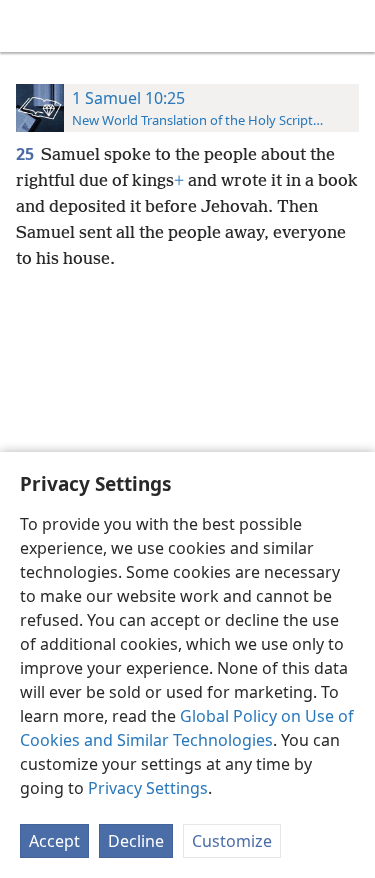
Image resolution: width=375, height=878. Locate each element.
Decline (136, 841)
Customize (232, 841)
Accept (54, 841)
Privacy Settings (148, 788)
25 (26, 154)
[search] (350, 26)
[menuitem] (30, 26)
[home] (30, 26)
